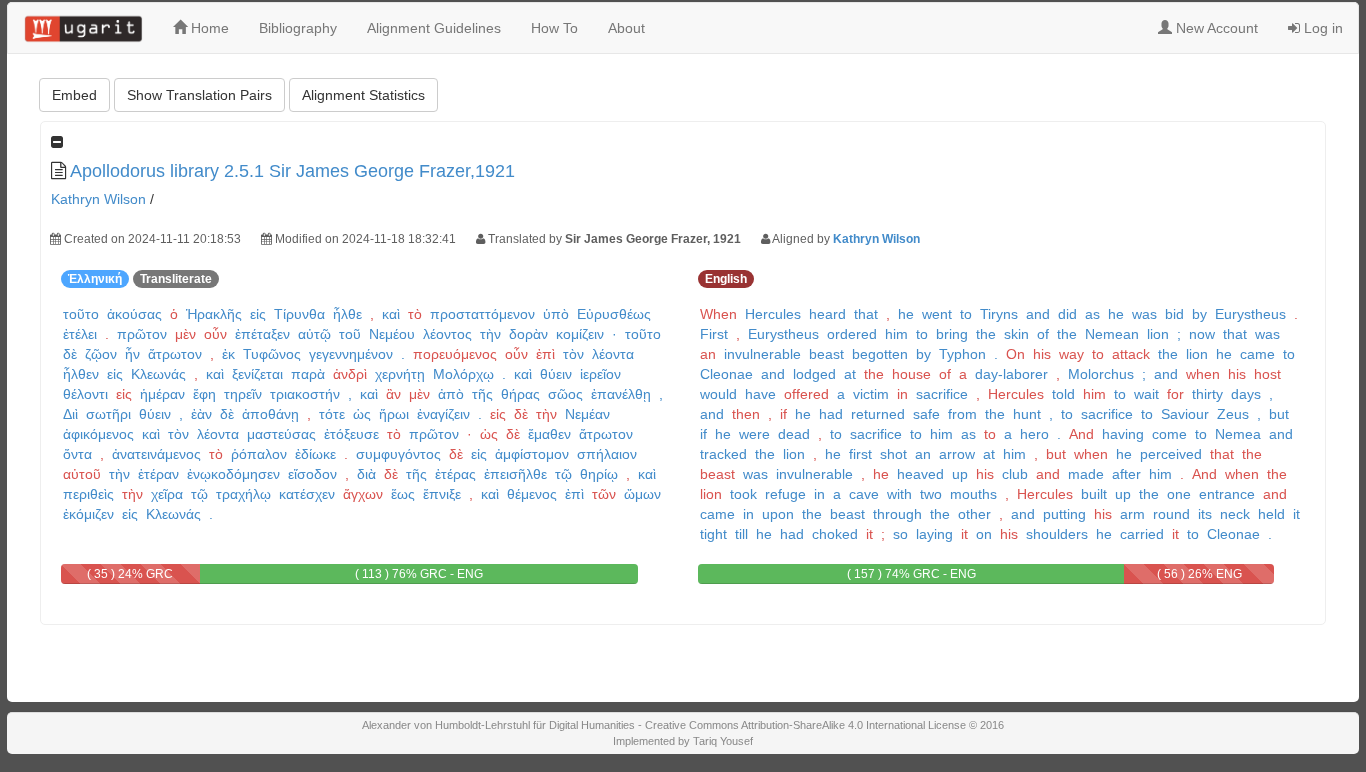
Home (208, 28)
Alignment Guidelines (434, 28)
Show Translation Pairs (199, 95)
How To (554, 28)
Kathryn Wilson (98, 199)
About (626, 28)
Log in (1321, 28)
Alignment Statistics (363, 95)
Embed (74, 95)
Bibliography (298, 28)
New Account (1215, 28)
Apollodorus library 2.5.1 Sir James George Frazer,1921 (292, 171)
